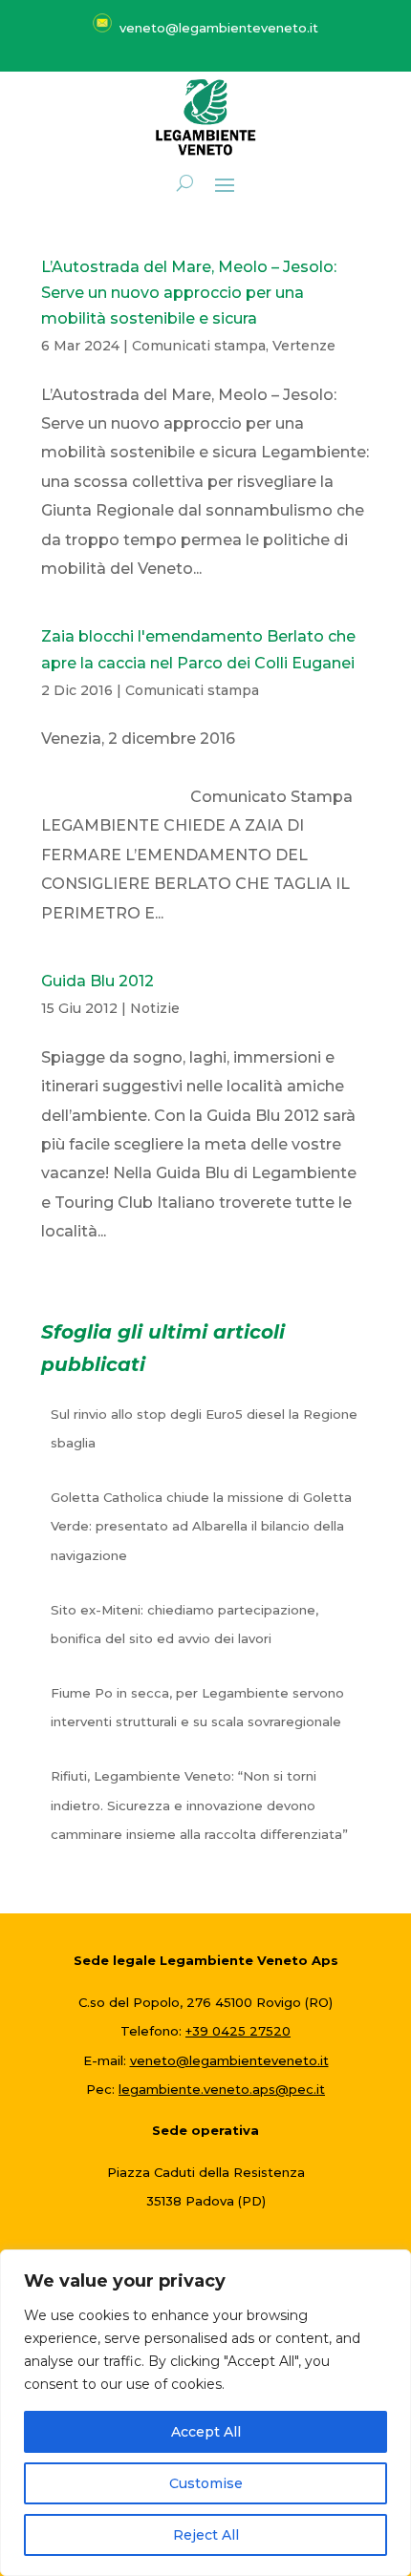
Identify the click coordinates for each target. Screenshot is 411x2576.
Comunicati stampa (199, 346)
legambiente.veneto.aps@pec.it (222, 2089)
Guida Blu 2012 (97, 981)
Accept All (206, 2432)
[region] (205, 2413)
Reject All (206, 2535)
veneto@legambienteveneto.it (229, 2060)
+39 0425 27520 (238, 2031)
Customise (206, 2483)
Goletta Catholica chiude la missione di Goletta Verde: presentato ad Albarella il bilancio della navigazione (201, 1526)
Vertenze (304, 346)
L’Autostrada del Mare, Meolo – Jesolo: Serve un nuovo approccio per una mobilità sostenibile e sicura (189, 293)
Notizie (155, 1008)
